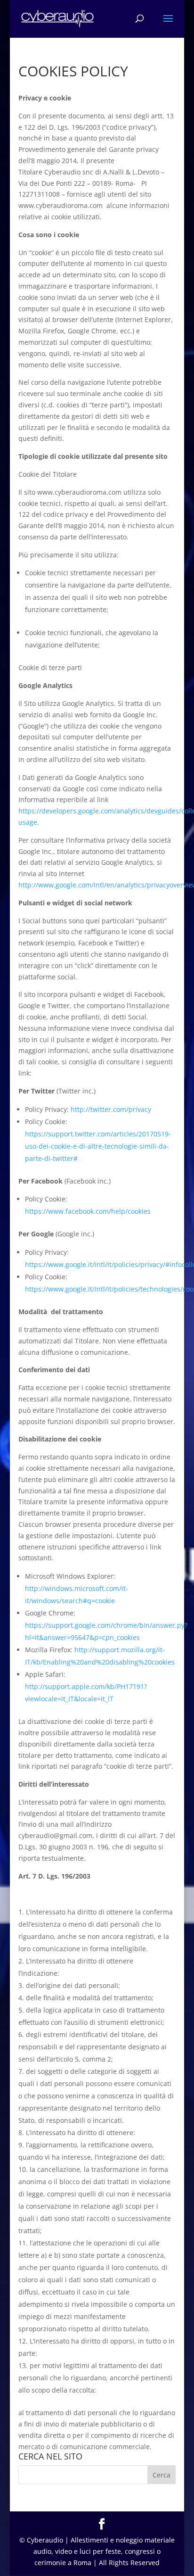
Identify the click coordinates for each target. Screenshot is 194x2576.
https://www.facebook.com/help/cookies (88, 1211)
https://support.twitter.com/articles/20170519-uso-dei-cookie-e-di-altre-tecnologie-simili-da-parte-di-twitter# (98, 1146)
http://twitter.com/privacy (111, 1109)
